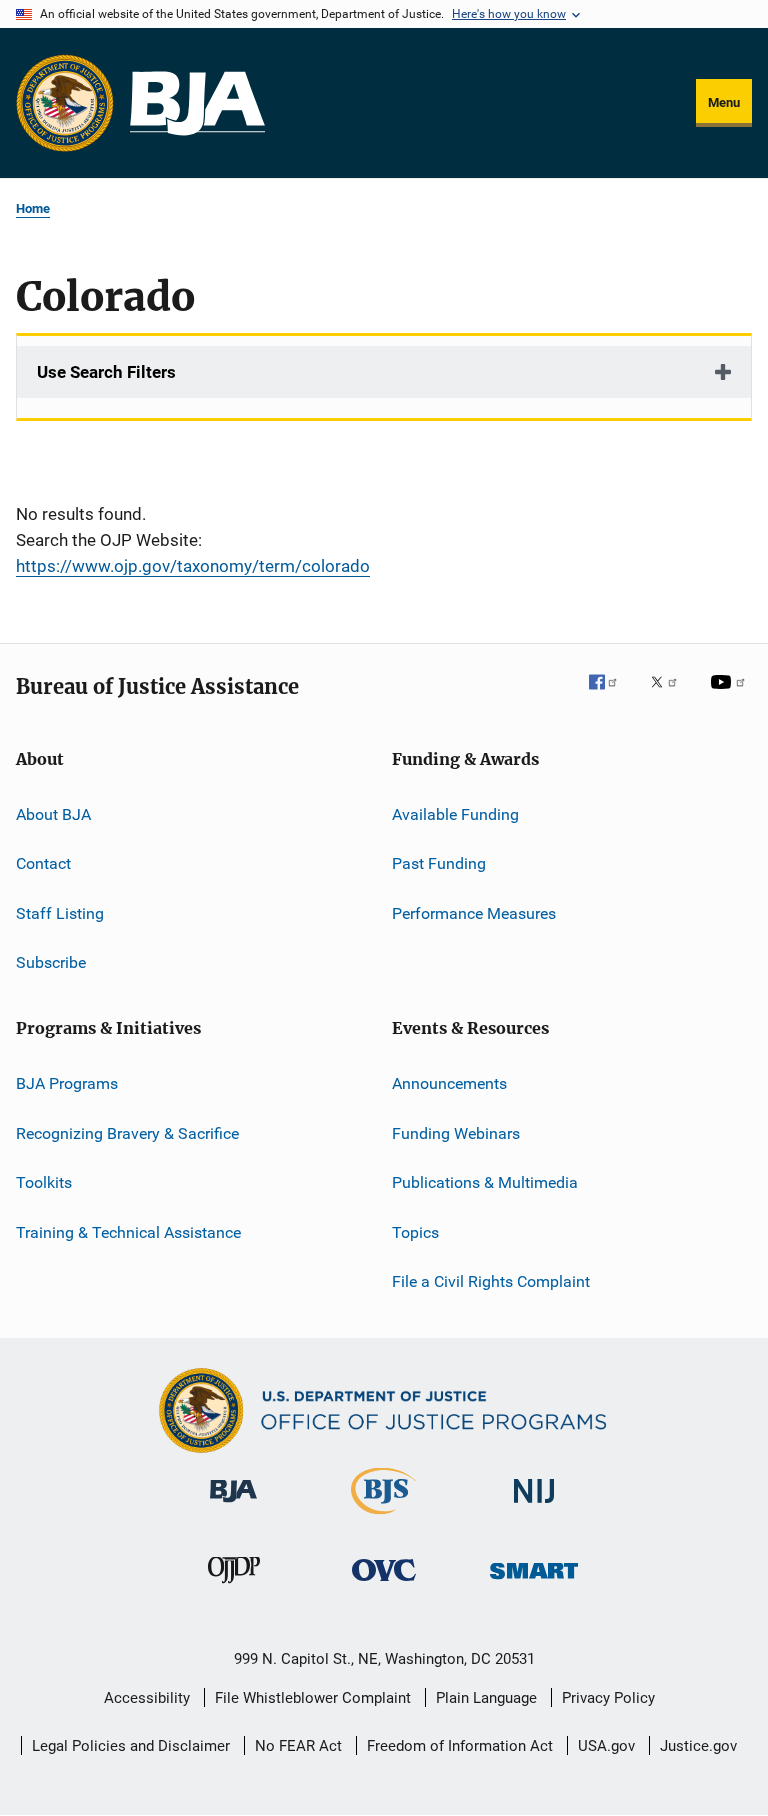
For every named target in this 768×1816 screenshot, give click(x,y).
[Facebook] (611, 696)
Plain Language (486, 1698)
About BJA (53, 814)
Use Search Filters (106, 372)
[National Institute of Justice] (534, 1506)
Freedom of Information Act (460, 1746)
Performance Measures (474, 913)
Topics (415, 1231)
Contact (43, 863)
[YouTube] (731, 696)
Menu (724, 102)
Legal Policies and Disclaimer (131, 1746)
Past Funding (439, 863)
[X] (671, 696)
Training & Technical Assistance (128, 1231)
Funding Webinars (456, 1133)
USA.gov (606, 1746)
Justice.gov (698, 1746)
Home (33, 208)
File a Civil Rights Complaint (491, 1281)
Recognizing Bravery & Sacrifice (127, 1133)
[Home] (197, 103)
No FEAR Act (298, 1746)
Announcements (449, 1083)
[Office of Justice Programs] (65, 103)
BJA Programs (67, 1083)
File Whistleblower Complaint (313, 1698)
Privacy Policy (608, 1698)
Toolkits (44, 1182)
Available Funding (455, 814)
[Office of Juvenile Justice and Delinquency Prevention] (234, 1587)
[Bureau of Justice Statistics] (383, 1518)
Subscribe (51, 962)
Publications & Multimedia (485, 1182)
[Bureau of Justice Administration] (233, 1506)
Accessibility (147, 1698)
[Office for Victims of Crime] (384, 1584)
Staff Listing (60, 913)
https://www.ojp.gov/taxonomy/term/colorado (193, 566)
